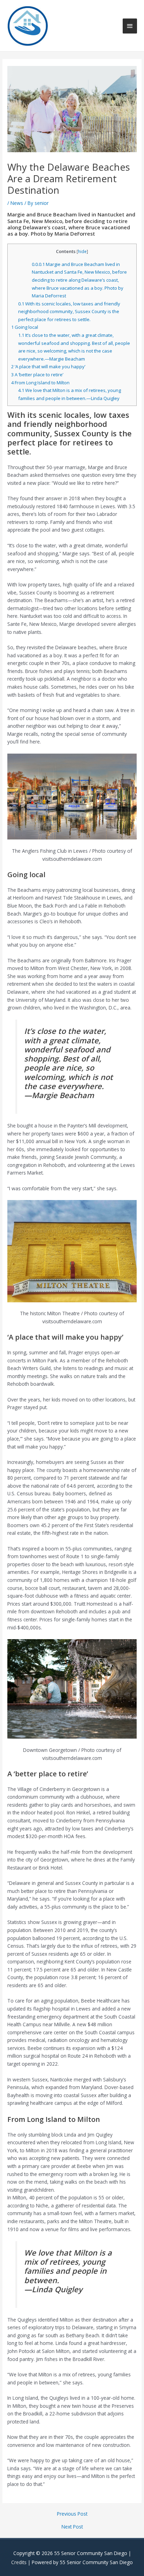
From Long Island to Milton (40, 383)
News (17, 203)
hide (82, 251)
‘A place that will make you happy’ (48, 367)
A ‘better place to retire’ (37, 375)
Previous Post (72, 2514)
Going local (25, 327)
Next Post (72, 2527)
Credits (19, 2562)
